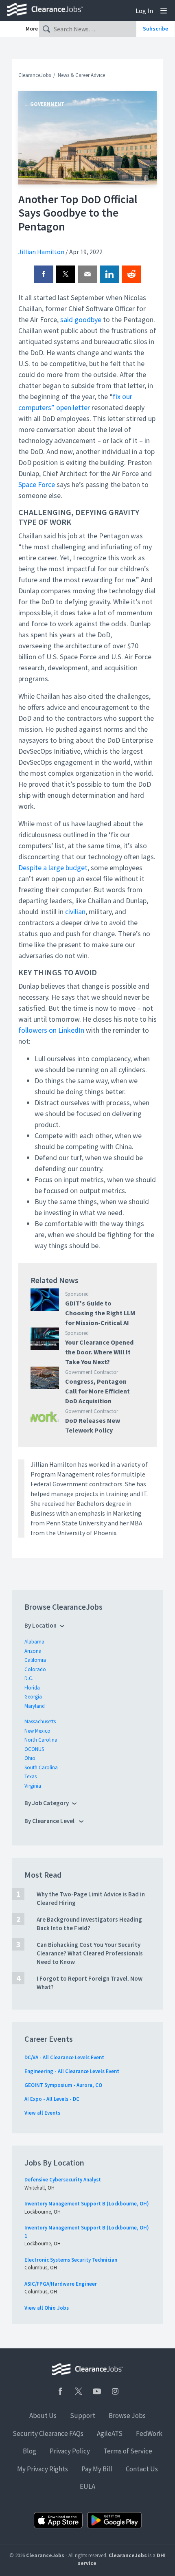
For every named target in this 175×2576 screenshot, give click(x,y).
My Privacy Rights (43, 2469)
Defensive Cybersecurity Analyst (63, 2180)
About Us (43, 2416)
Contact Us (142, 2469)
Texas (31, 1776)
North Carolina (41, 1740)
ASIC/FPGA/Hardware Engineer (61, 2284)
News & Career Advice (81, 75)
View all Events (42, 2113)
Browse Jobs (127, 2416)
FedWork (149, 2433)
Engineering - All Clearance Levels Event (72, 2071)
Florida (32, 1688)
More (32, 29)
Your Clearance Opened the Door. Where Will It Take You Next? (99, 1352)
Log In (144, 11)
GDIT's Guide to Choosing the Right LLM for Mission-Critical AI (100, 1313)
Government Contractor (92, 1372)
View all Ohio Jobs (47, 2308)
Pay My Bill (97, 2469)
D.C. (29, 1678)
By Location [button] (40, 1625)
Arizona (33, 1651)
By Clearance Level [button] (50, 1821)
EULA (87, 2486)
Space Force (37, 484)
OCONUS (34, 1749)
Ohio (30, 1758)
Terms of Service (128, 2451)
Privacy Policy (70, 2451)
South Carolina (41, 1767)
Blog (30, 2451)
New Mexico (37, 1731)
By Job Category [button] (47, 1803)
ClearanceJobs (35, 75)
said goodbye (81, 319)
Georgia (33, 1697)
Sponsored (77, 1294)
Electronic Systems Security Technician (71, 2260)
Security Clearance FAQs (48, 2433)
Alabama (34, 1642)
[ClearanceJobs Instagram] (115, 2391)
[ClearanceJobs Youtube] (97, 2391)
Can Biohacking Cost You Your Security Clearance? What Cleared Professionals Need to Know (90, 1953)
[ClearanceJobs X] (79, 2391)
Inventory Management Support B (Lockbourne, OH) (87, 2204)
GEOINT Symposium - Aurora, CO (63, 2085)
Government (47, 104)
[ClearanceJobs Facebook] (60, 2391)
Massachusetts (40, 1721)
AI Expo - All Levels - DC (52, 2099)
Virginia (33, 1786)
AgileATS (110, 2433)
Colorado (35, 1669)
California (35, 1660)
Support (83, 2416)
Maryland (35, 1706)
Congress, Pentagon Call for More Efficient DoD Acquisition (97, 1391)
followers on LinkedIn (51, 1030)
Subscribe (155, 29)
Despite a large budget (53, 868)
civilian (75, 912)
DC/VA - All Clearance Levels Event (64, 2057)
